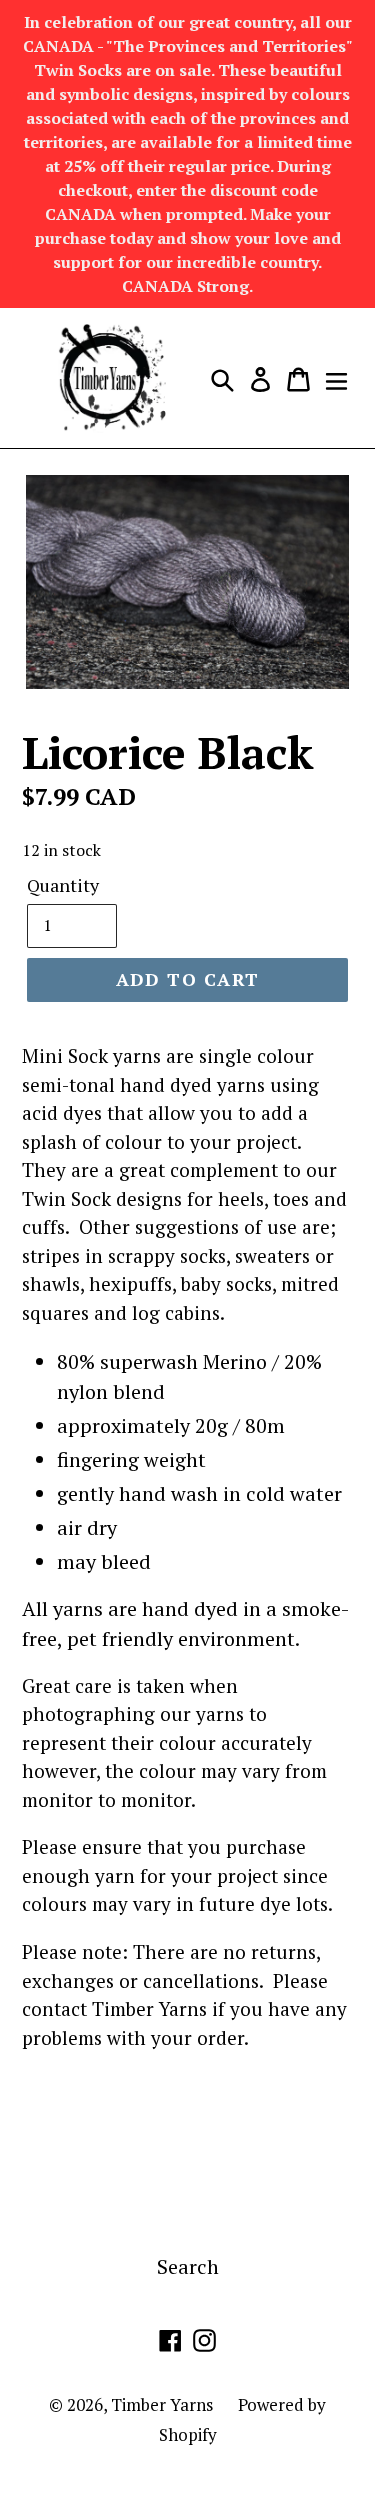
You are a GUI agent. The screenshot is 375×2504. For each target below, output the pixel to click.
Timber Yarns (162, 2404)
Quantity (63, 885)
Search (188, 2266)
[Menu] (336, 378)
